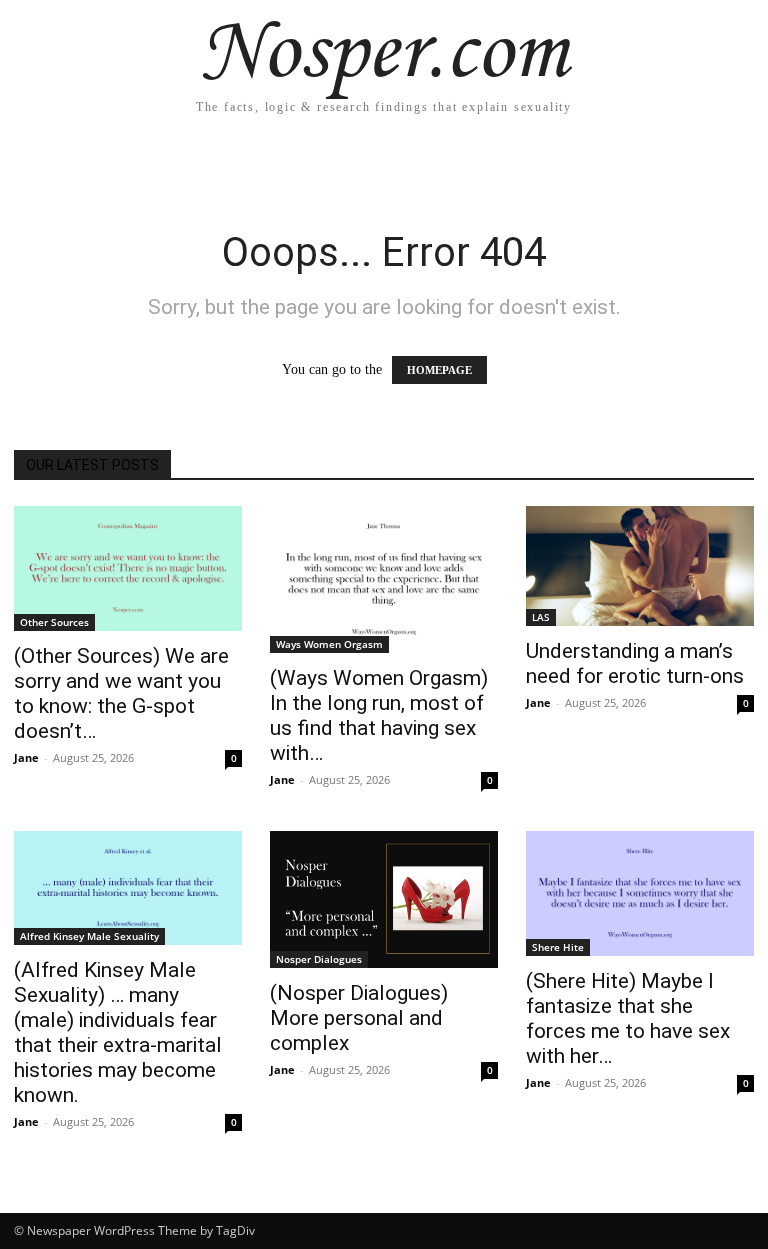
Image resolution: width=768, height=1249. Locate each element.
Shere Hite (558, 947)
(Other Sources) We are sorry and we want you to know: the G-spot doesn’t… (121, 693)
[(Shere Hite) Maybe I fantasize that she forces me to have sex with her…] (640, 893)
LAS (541, 617)
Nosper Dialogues (319, 959)
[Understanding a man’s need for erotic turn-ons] (640, 566)
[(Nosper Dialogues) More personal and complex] (384, 899)
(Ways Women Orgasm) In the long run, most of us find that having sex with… (379, 715)
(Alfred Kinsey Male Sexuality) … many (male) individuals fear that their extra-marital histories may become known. (118, 1032)
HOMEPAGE (439, 370)
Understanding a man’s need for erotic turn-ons (635, 663)
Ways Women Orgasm (329, 644)
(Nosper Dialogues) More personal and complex (359, 1018)
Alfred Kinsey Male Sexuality (89, 936)
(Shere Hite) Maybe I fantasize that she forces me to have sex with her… (628, 1018)
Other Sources (54, 622)
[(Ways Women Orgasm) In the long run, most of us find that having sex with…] (384, 579)
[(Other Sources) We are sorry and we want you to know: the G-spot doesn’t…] (128, 568)
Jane (26, 757)
